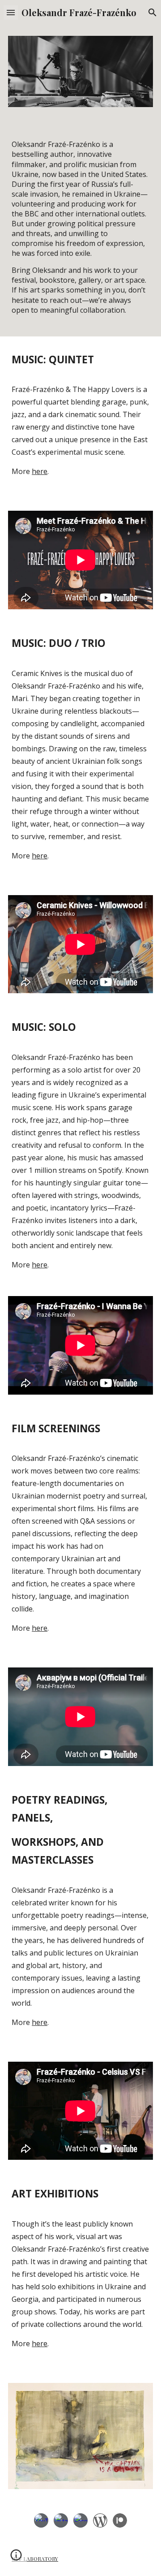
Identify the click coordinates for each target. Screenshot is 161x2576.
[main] (80, 227)
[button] (11, 12)
